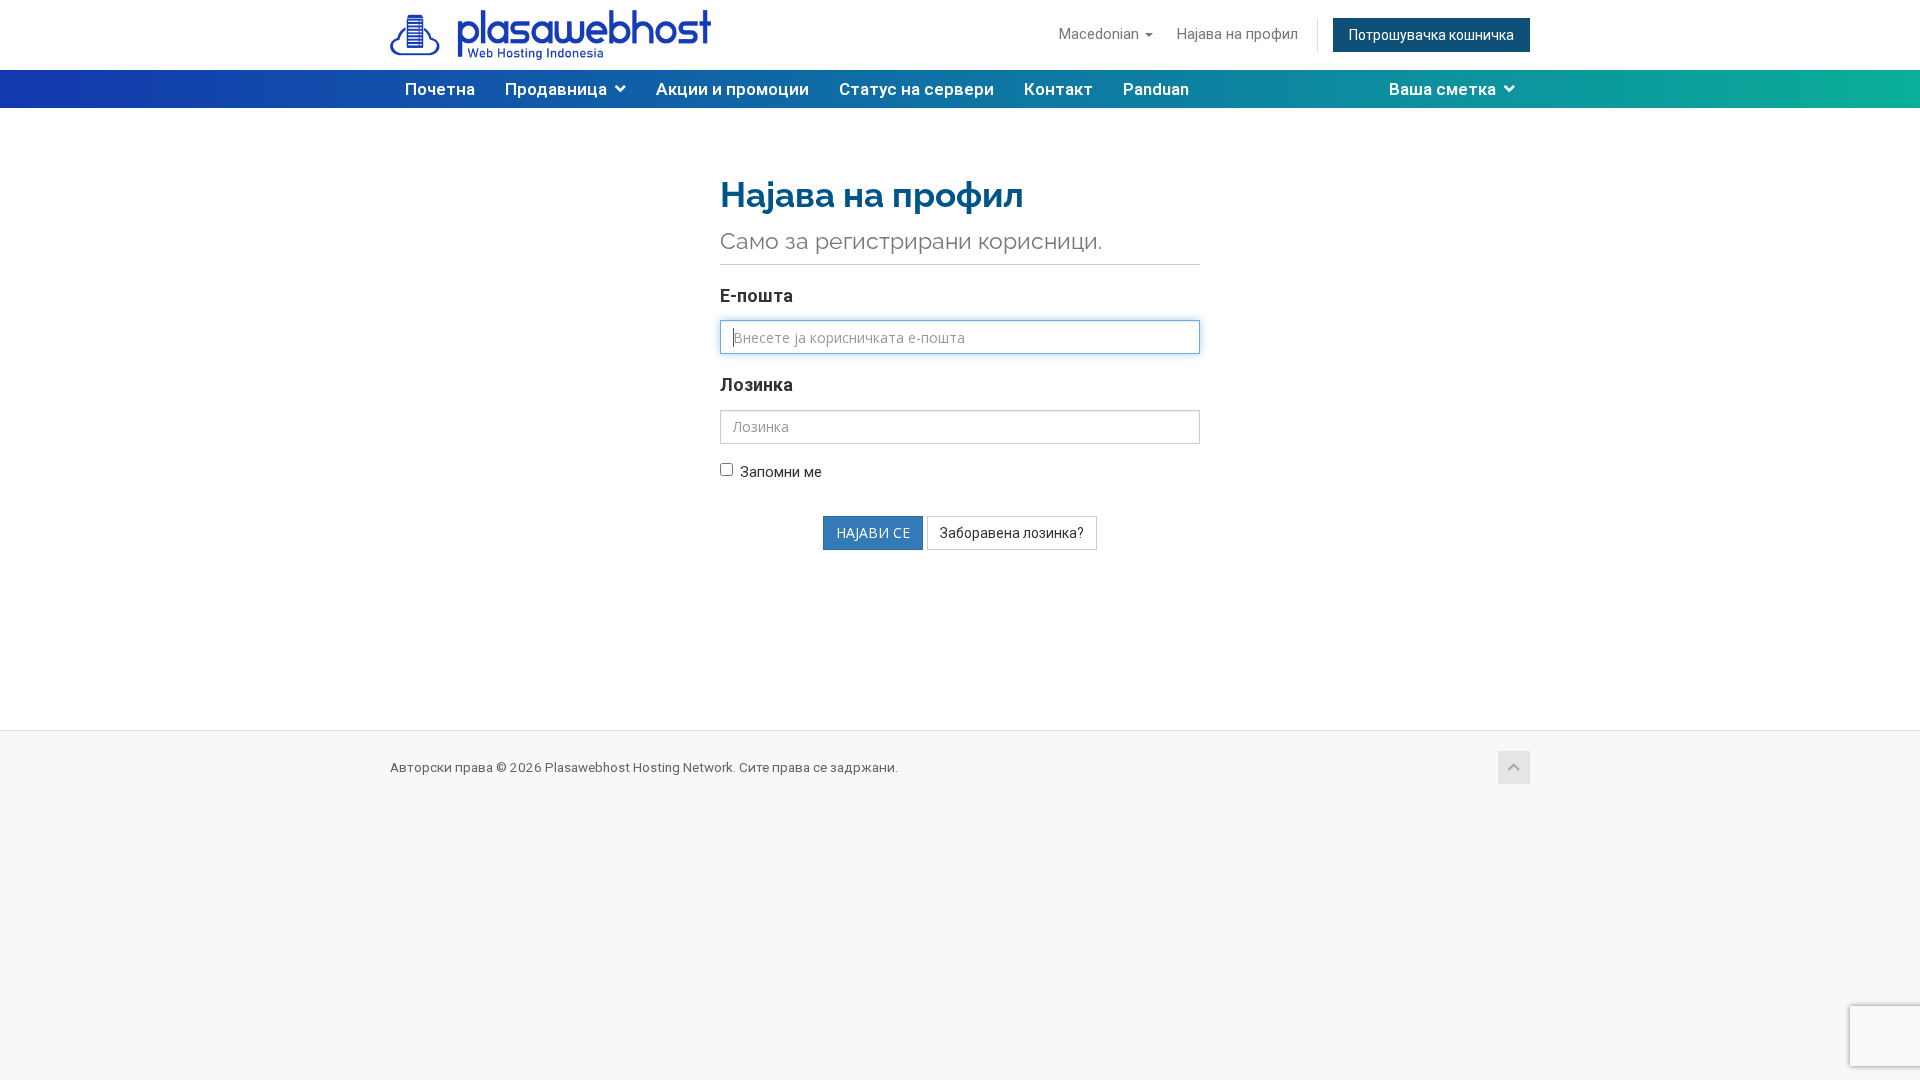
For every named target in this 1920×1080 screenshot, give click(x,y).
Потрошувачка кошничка (1431, 35)
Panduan (1156, 89)
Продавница (560, 89)
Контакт (1058, 89)
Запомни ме (781, 472)
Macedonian (1101, 34)
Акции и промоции (732, 89)
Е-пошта (756, 295)
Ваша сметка (1446, 89)
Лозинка (756, 384)
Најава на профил (1237, 34)
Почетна (440, 89)
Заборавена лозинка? (1012, 533)
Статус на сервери (916, 89)
